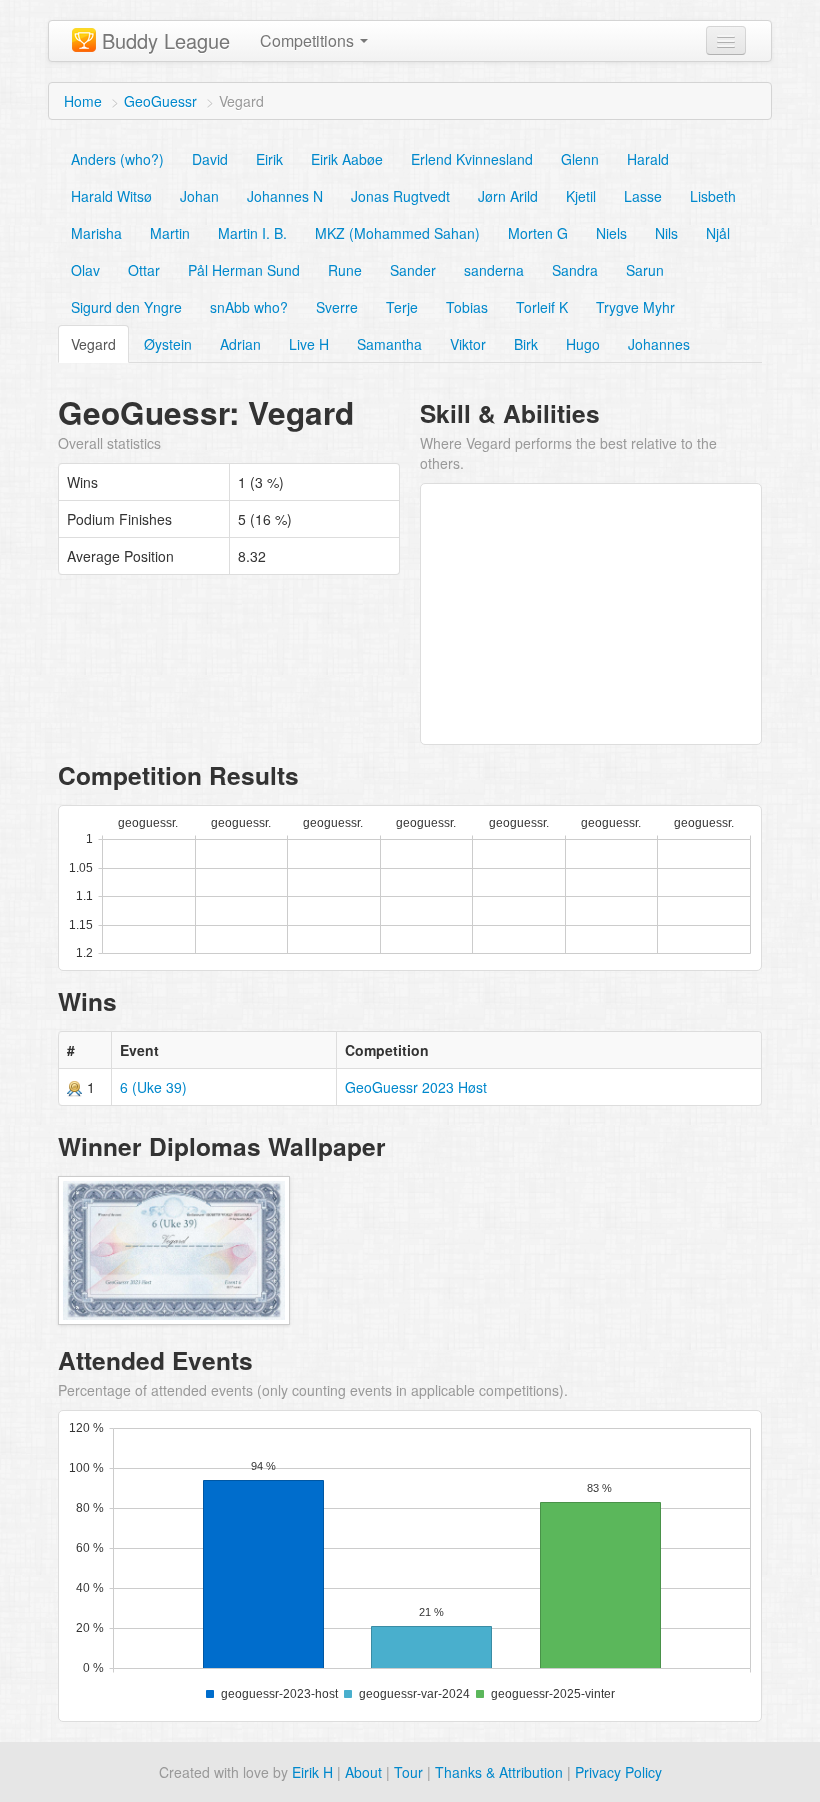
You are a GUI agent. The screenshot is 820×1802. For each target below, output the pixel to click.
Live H (309, 344)
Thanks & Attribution (499, 1772)
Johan (199, 196)
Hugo (583, 344)
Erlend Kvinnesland (472, 159)
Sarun (645, 270)
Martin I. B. (252, 233)
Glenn (580, 159)
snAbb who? (249, 307)
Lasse (643, 196)
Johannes (659, 344)
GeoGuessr (160, 101)
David (210, 159)
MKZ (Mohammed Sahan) (397, 233)
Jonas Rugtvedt (400, 196)
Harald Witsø (111, 196)
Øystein (168, 344)
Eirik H (312, 1772)
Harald (648, 159)
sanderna (494, 270)
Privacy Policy (618, 1772)
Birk (526, 344)
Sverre (337, 307)
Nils (666, 233)
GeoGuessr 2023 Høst (416, 1087)
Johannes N (285, 196)
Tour (408, 1772)
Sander (413, 270)
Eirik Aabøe (347, 159)
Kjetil (581, 196)
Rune (345, 270)
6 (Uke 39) (153, 1087)
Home (83, 101)
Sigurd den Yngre (126, 307)
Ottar (144, 270)
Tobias (467, 307)
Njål (718, 233)
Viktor (468, 344)
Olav (85, 270)
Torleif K (542, 307)
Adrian (240, 344)
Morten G (538, 233)
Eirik (269, 159)
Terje (402, 307)
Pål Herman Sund (244, 270)
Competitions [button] (309, 40)
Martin (170, 233)
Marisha (96, 233)
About (363, 1772)
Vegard (93, 344)
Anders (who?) (117, 159)
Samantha (389, 344)
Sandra (575, 270)
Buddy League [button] (166, 40)
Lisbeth (713, 196)
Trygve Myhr (635, 307)
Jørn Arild (508, 196)
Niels (611, 233)
